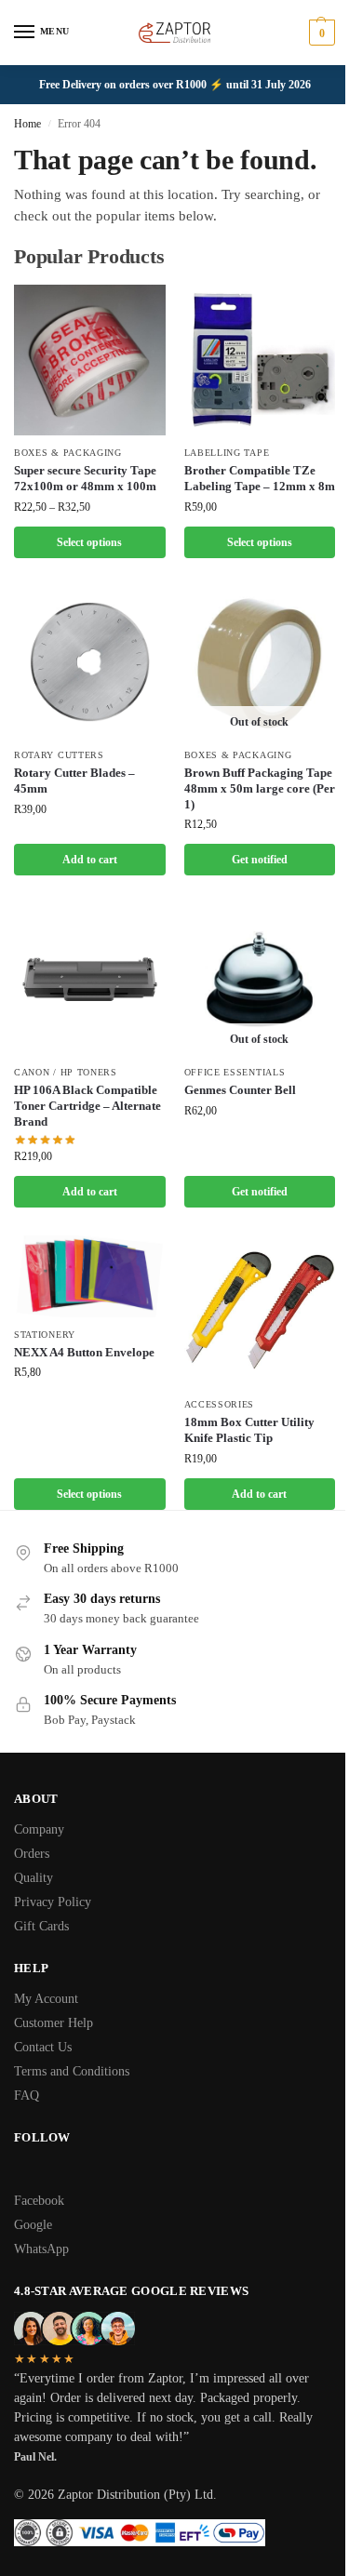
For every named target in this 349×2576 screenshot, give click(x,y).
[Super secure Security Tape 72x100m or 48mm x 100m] (90, 360)
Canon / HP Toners (66, 1072)
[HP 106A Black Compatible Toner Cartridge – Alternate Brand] (90, 979)
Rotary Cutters (59, 755)
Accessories (220, 1404)
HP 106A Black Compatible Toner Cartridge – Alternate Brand (87, 1106)
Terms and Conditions (72, 2071)
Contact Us (43, 2047)
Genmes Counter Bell (240, 1090)
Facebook (39, 2201)
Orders (32, 1854)
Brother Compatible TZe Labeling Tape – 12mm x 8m (260, 478)
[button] (320, 33)
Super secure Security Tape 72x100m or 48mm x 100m (85, 478)
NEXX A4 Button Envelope (84, 1352)
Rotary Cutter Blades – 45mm (74, 781)
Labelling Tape (227, 453)
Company (39, 1829)
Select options (89, 542)
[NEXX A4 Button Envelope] (90, 1276)
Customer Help (54, 2023)
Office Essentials (235, 1072)
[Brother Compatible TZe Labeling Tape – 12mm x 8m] (260, 360)
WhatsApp (41, 2249)
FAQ (27, 2096)
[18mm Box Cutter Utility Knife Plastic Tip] (260, 1311)
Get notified (260, 860)
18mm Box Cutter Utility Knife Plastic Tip (249, 1430)
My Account (46, 1999)
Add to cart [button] (90, 860)
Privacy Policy (53, 1902)
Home (27, 124)
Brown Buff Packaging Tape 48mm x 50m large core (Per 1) (260, 788)
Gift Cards (41, 1926)
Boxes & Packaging (68, 453)
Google (33, 2225)
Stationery (45, 1335)
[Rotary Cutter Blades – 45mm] (90, 662)
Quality (34, 1878)
